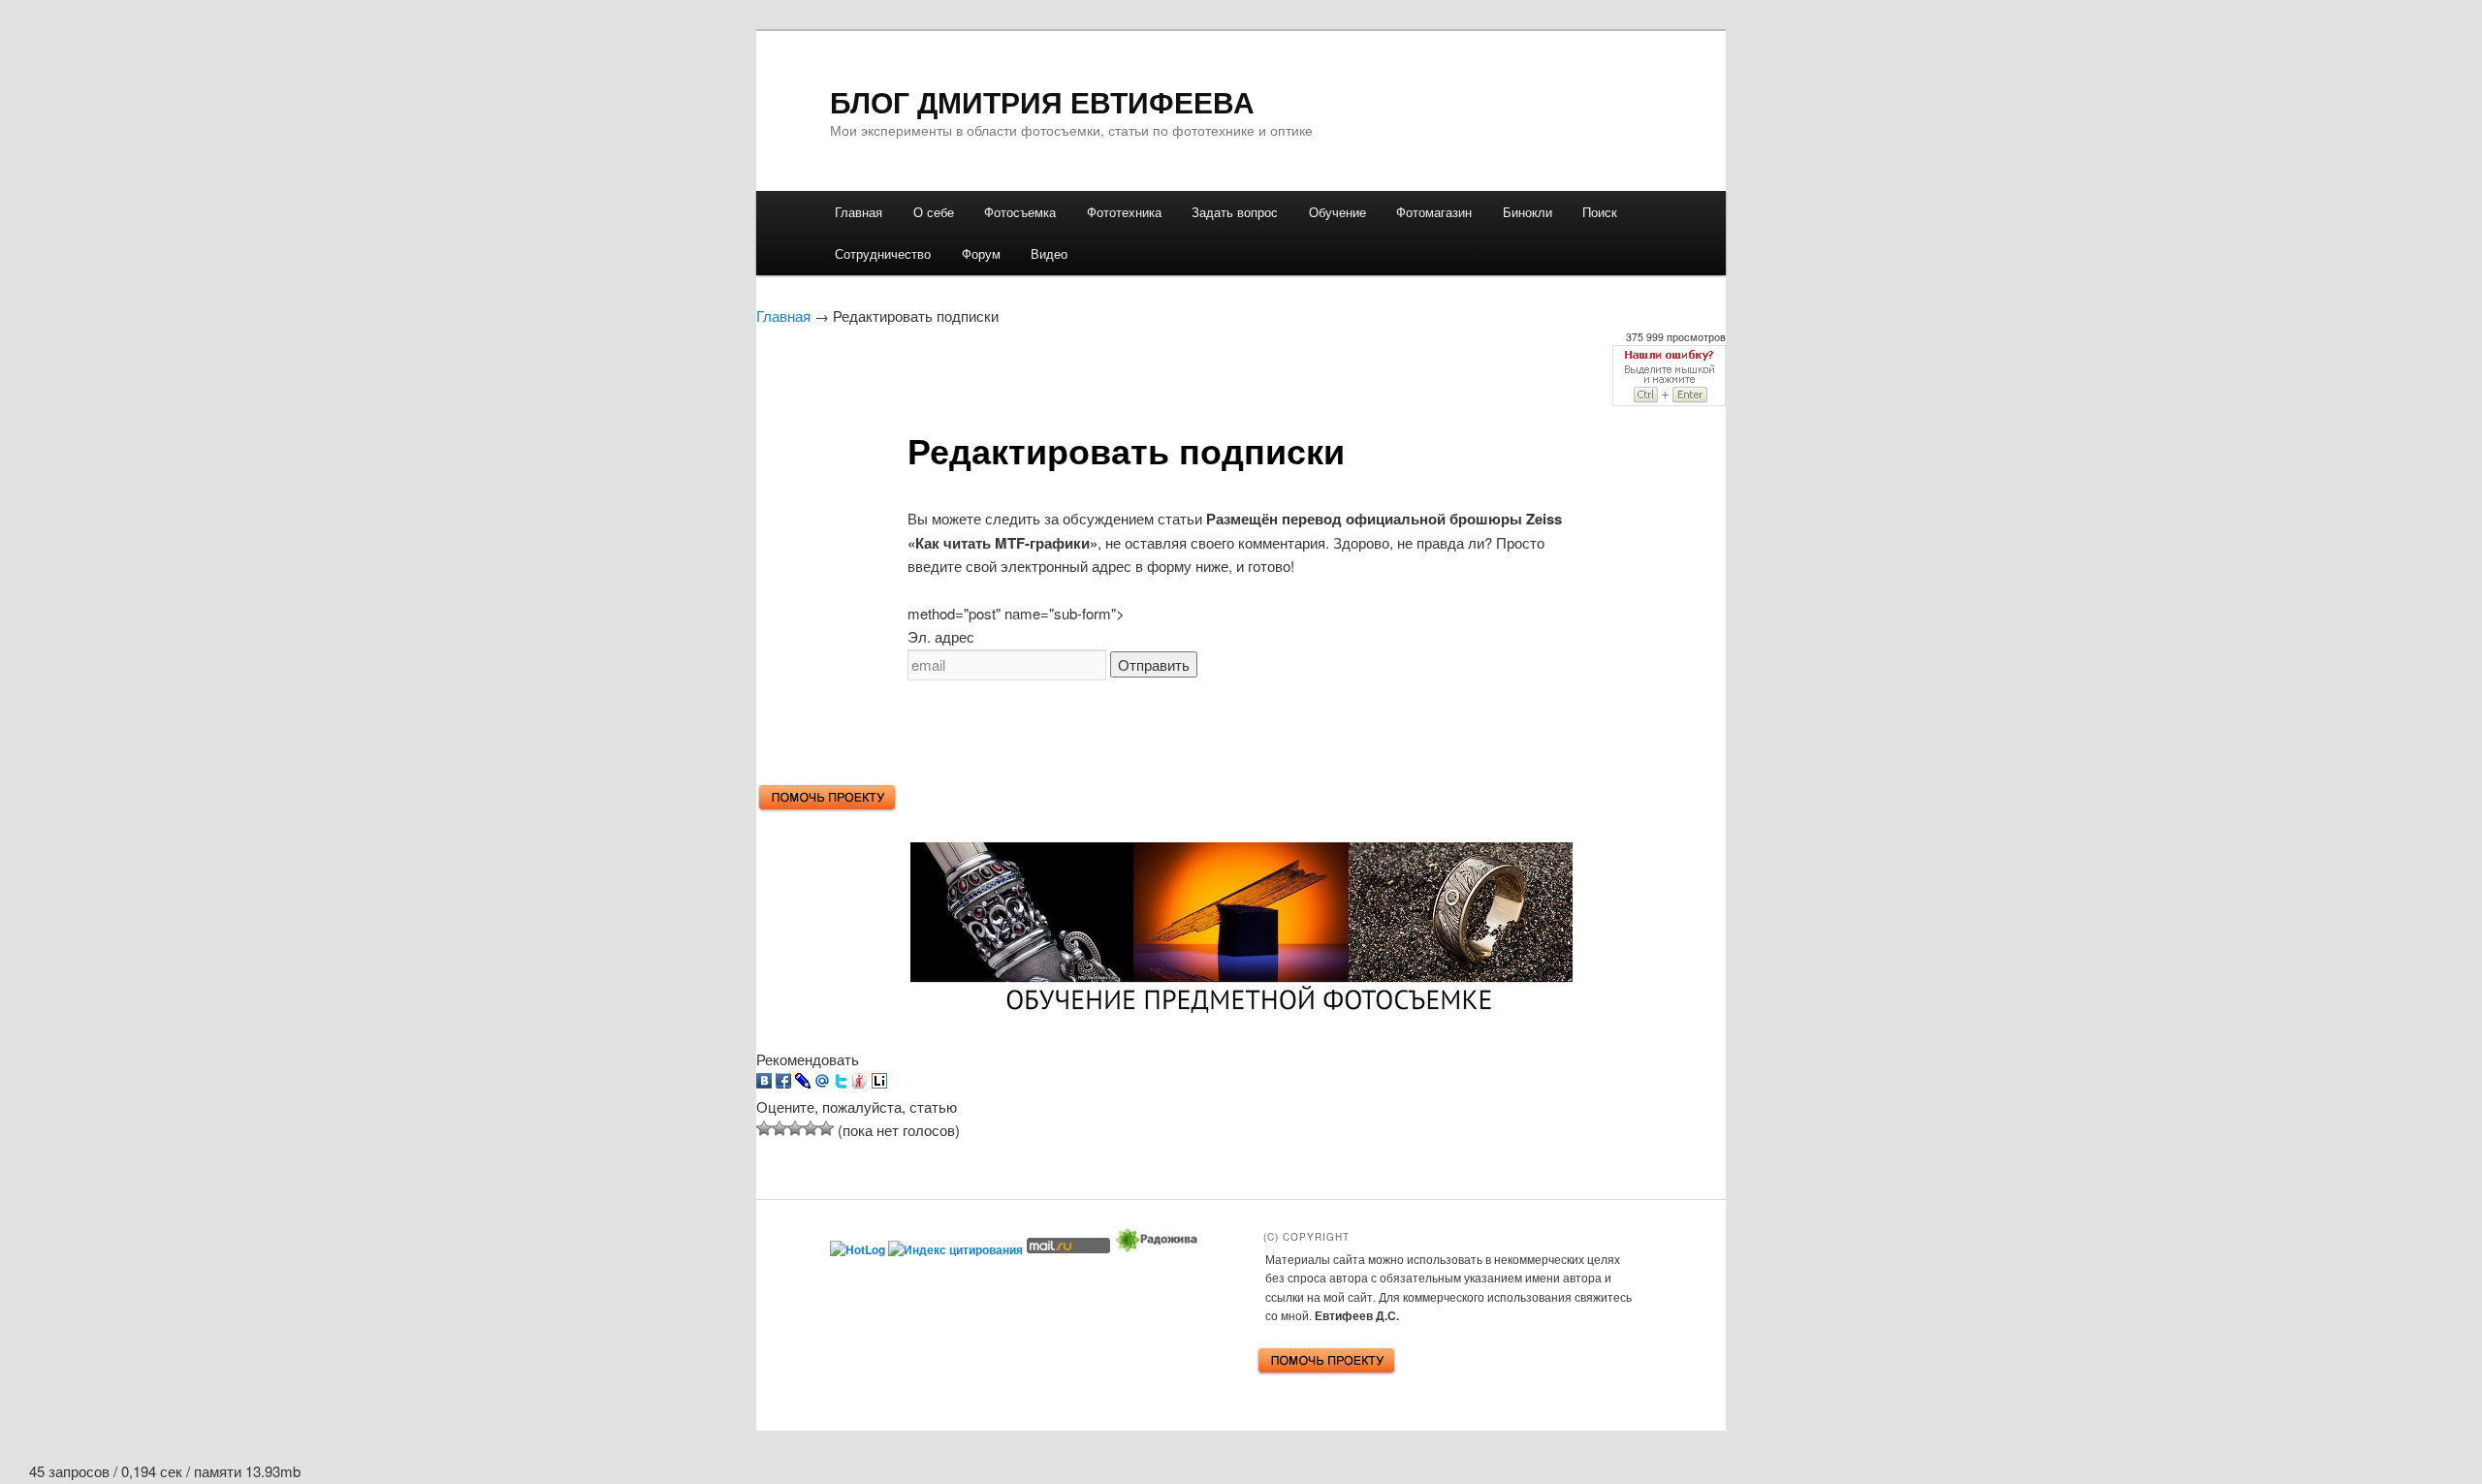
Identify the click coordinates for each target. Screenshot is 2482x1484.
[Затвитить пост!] (841, 1082)
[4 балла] (811, 1128)
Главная (859, 212)
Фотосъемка (1020, 212)
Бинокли (1527, 212)
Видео (1049, 253)
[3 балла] (795, 1128)
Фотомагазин (1434, 212)
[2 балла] (780, 1128)
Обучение (1337, 212)
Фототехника (1124, 212)
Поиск (1600, 212)
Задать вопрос (1235, 212)
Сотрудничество (883, 253)
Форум (981, 253)
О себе (934, 212)
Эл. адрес (941, 636)
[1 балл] (764, 1128)
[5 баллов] (826, 1128)
